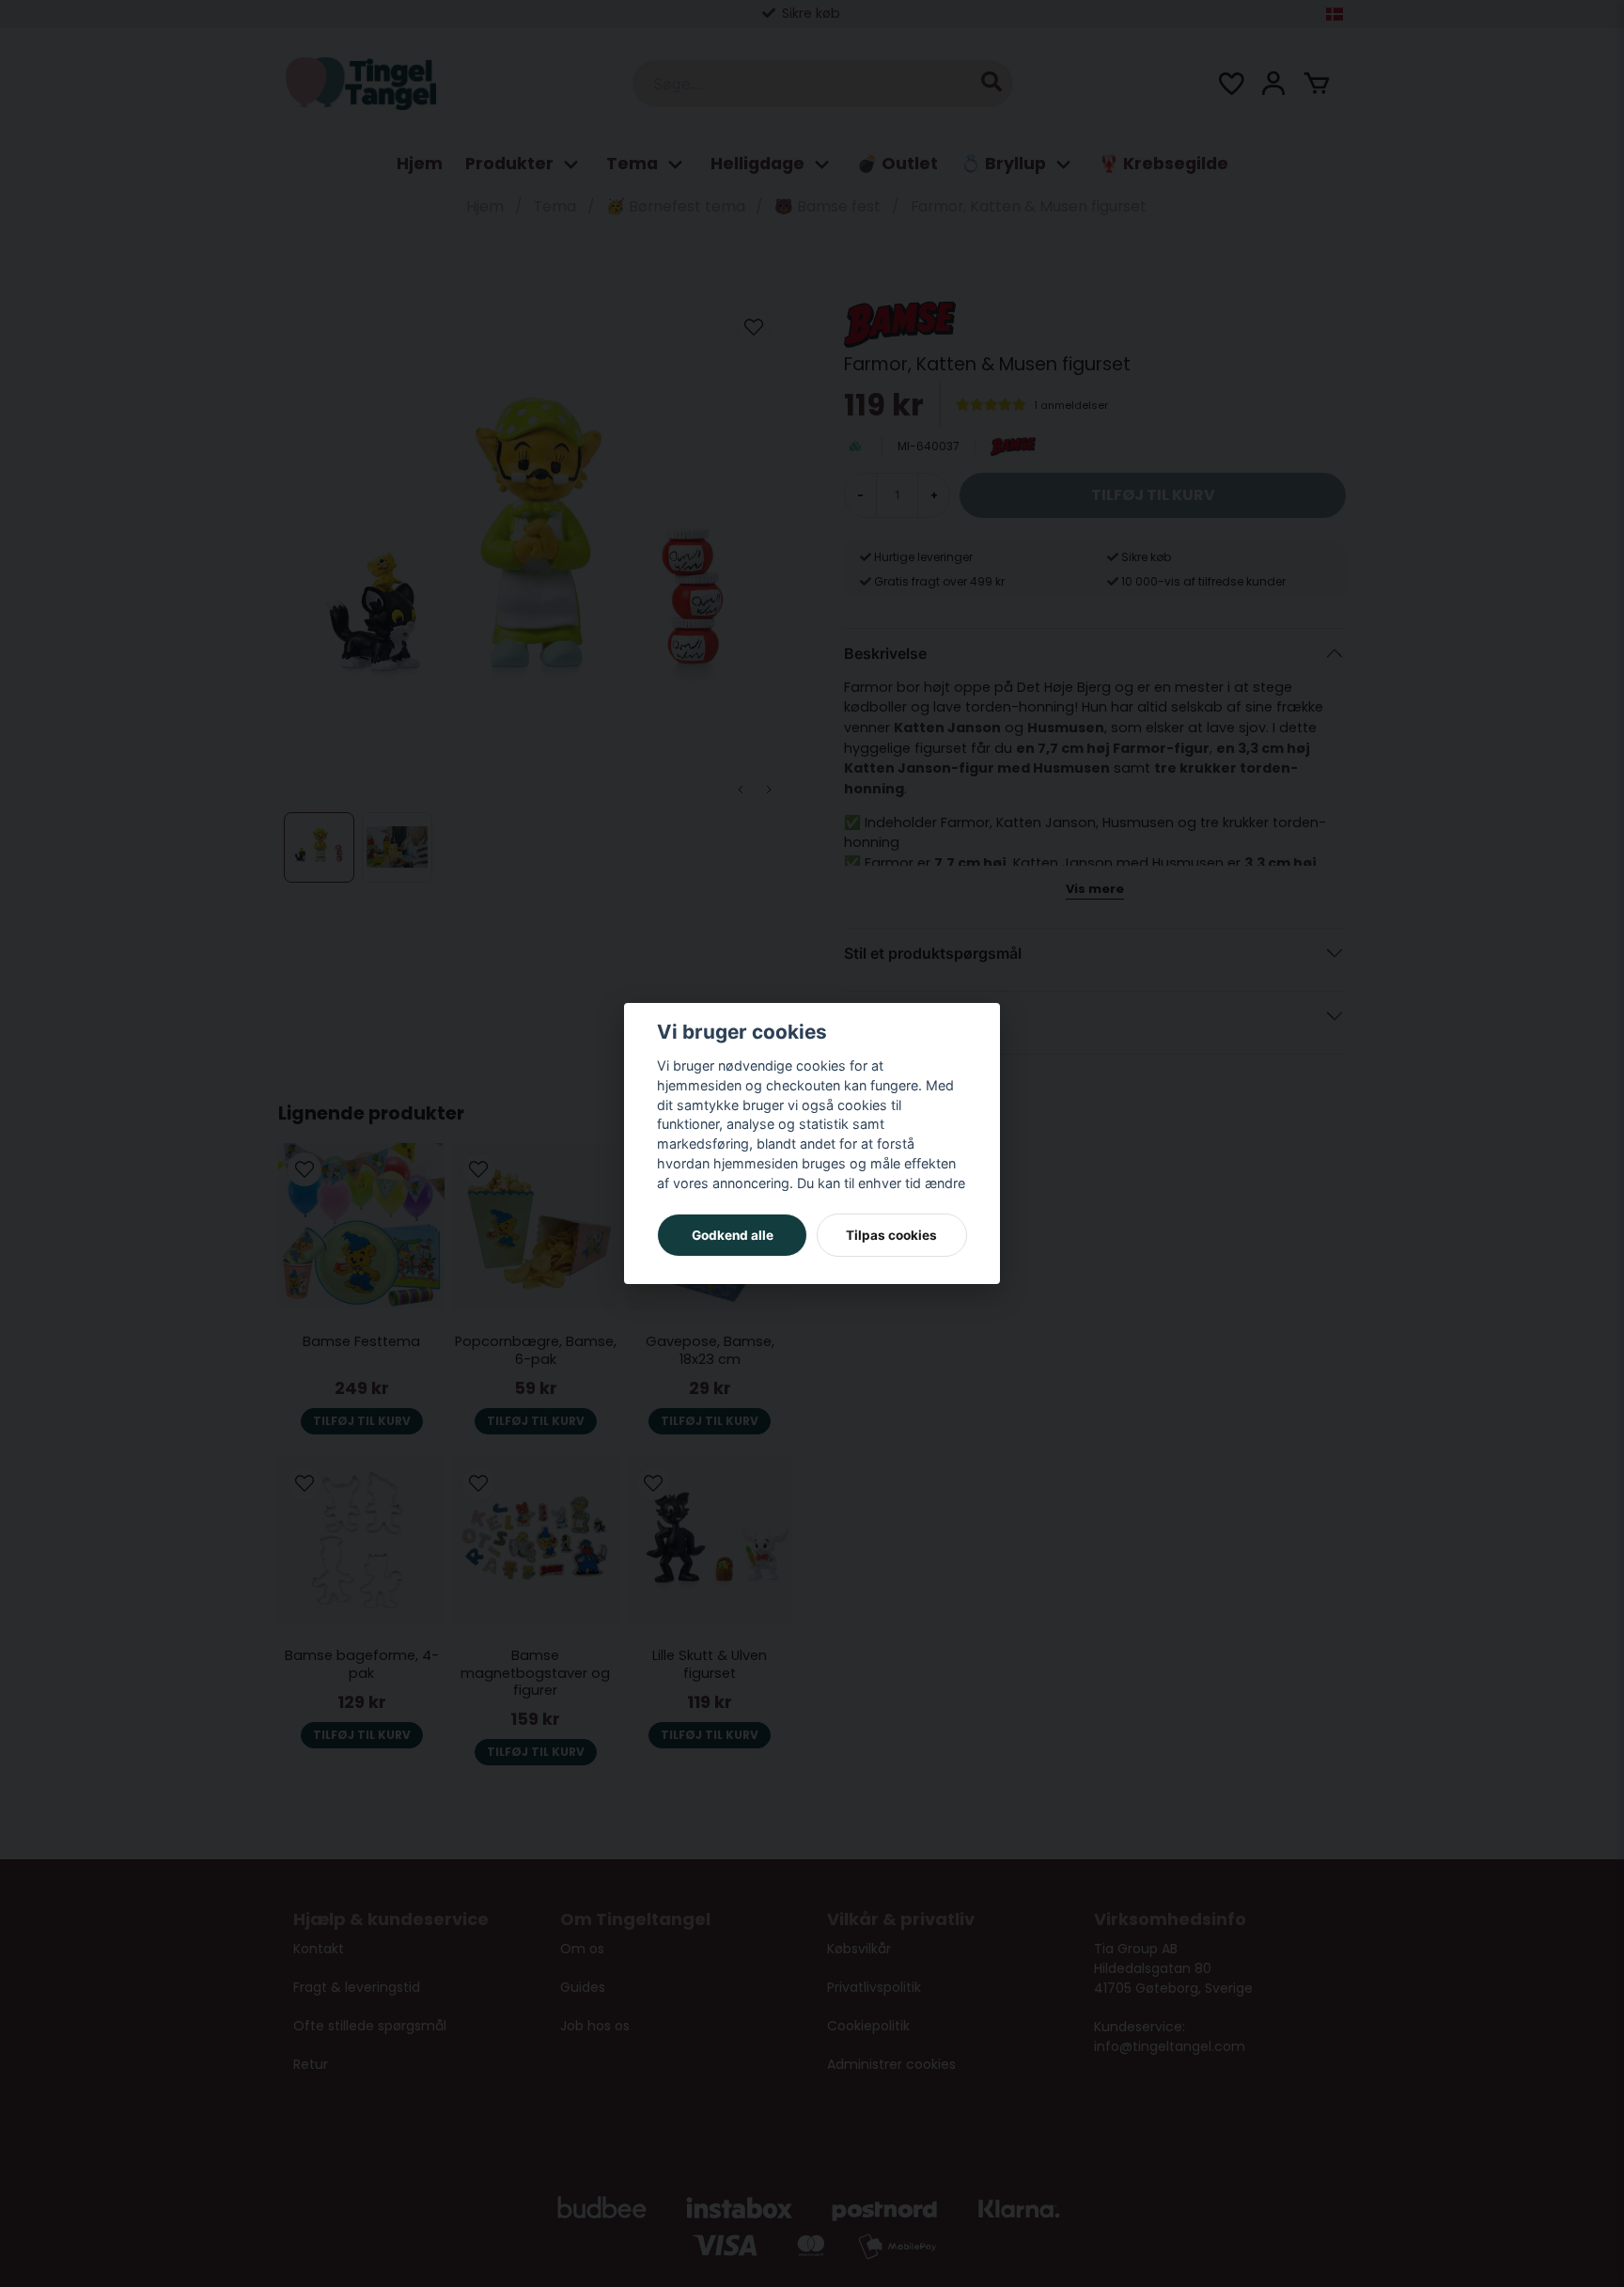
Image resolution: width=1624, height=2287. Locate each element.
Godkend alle (733, 1235)
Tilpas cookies (891, 1235)
